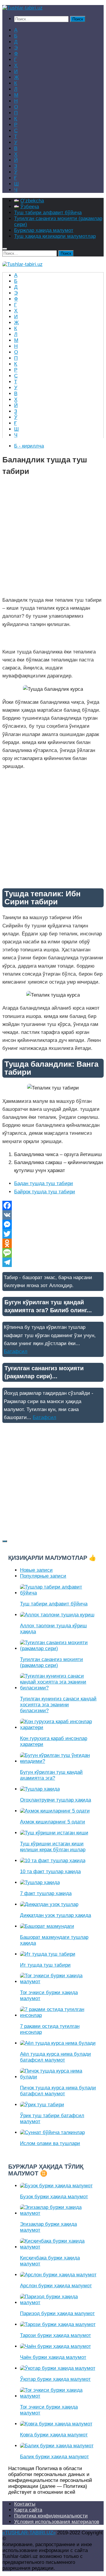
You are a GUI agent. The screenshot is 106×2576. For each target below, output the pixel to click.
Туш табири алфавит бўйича (48, 213)
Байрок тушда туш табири (45, 1192)
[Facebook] (53, 1205)
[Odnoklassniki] (53, 1243)
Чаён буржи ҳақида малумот (53, 2357)
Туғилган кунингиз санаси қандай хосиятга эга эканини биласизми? (58, 1705)
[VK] (53, 1215)
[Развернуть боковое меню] (5, 1541)
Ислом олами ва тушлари (50, 2143)
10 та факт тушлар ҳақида (50, 1872)
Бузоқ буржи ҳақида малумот (54, 2197)
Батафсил (16, 1351)
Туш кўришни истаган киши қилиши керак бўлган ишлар (53, 1847)
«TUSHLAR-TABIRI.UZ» (29, 2533)
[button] (53, 638)
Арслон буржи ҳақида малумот (56, 2286)
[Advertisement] (53, 538)
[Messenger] (53, 1224)
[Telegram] (53, 1262)
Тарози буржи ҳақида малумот (56, 2335)
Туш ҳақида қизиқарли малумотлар (55, 236)
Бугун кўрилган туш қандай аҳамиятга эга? (51, 1775)
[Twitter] (53, 1234)
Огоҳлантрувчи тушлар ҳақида (56, 1800)
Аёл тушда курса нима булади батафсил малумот (56, 2057)
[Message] (53, 1253)
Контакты (25, 2504)
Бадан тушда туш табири (44, 1183)
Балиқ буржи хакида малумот (54, 2457)
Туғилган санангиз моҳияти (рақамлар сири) (52, 1662)
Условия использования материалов (57, 2522)
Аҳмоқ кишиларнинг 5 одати (53, 1822)
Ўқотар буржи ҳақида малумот (55, 2379)
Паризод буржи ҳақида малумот (57, 2313)
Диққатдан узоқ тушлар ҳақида (56, 1915)
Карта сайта (28, 2510)
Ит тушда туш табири (45, 1965)
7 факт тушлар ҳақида (46, 1893)
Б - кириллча (29, 446)
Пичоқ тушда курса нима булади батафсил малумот (58, 2091)
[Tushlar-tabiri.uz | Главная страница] (23, 8)
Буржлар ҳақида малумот (44, 230)
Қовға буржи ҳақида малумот (54, 2435)
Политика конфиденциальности (51, 2516)
